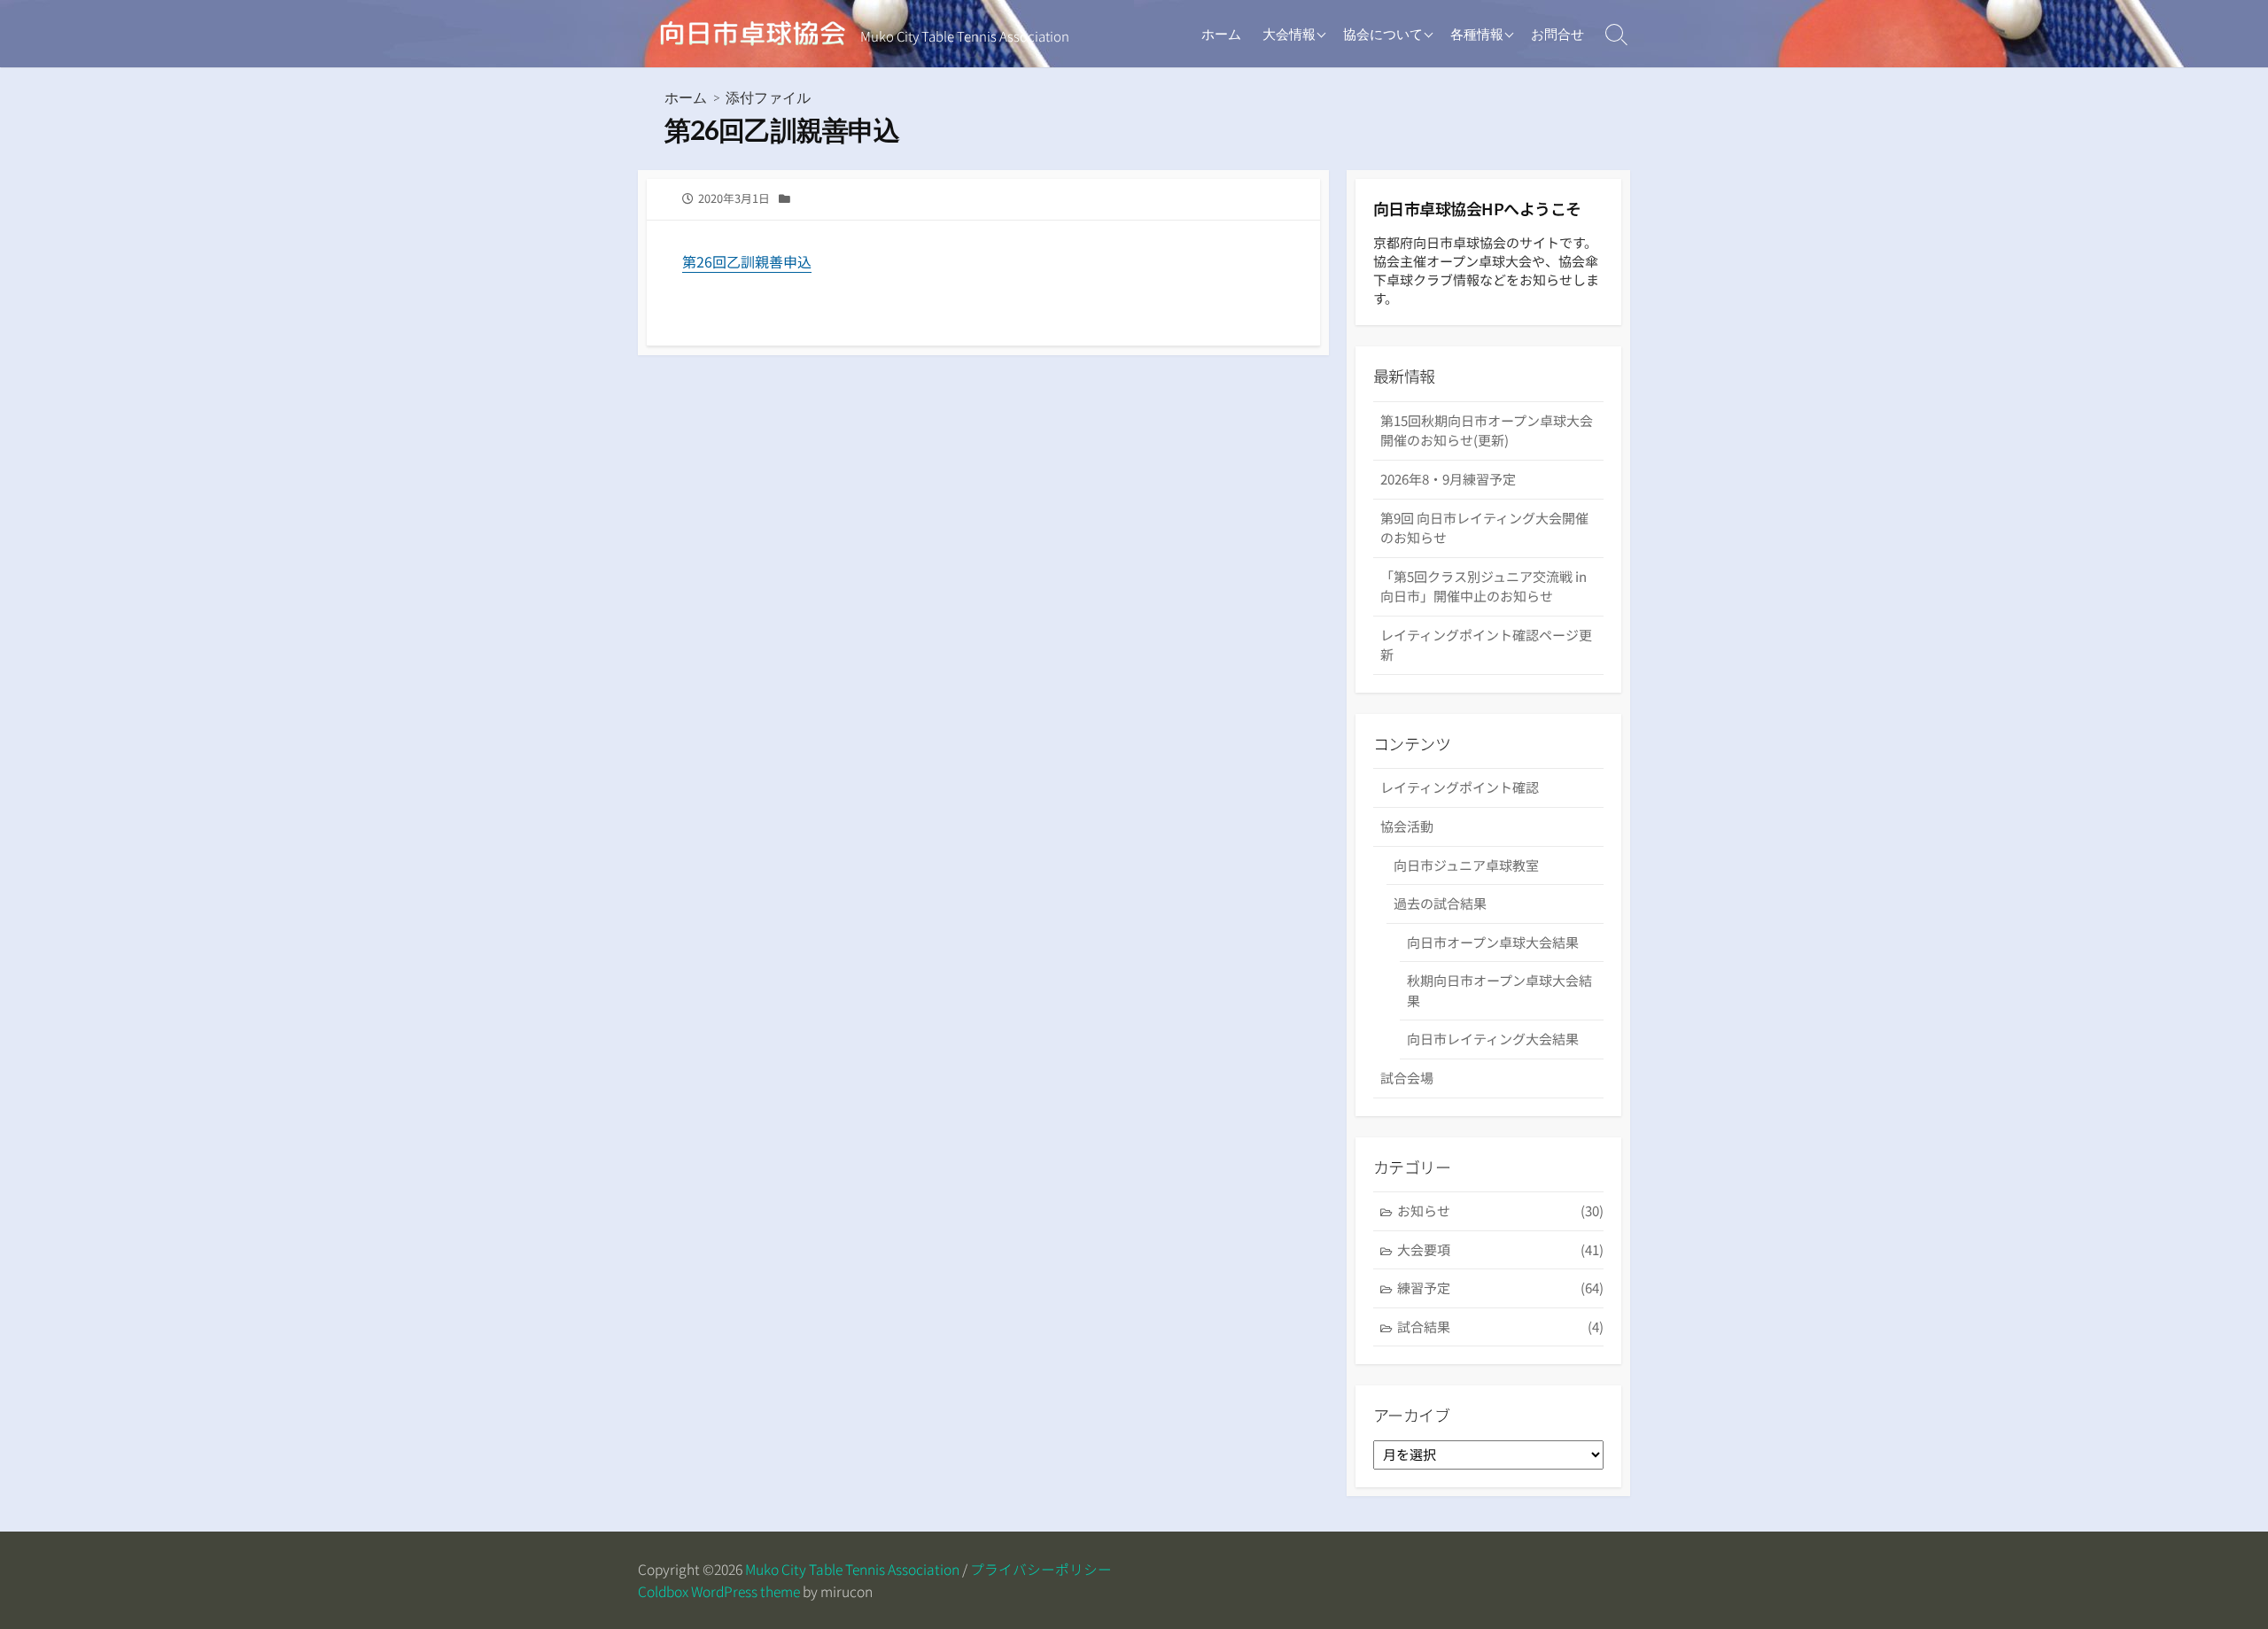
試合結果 (1500, 1326)
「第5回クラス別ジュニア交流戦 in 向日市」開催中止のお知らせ (1484, 586)
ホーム (1221, 34)
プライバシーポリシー (1041, 1569)
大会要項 (1500, 1249)
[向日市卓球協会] (753, 34)
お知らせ (1500, 1210)
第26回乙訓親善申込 (747, 261)
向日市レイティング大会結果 (1493, 1039)
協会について (1383, 34)
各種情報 (1477, 34)
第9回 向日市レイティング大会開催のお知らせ (1484, 528)
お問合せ (1557, 34)
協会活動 (1407, 826)
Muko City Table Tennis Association (852, 1569)
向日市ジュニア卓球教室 (1466, 865)
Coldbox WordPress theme (719, 1591)
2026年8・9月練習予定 (1448, 479)
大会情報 (1289, 34)
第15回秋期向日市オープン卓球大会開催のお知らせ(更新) (1487, 431)
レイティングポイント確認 (1460, 787)
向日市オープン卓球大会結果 (1493, 942)
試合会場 (1407, 1078)
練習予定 (1500, 1288)
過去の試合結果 (1440, 903)
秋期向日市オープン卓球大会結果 (1499, 990)
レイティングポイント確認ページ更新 (1486, 645)
